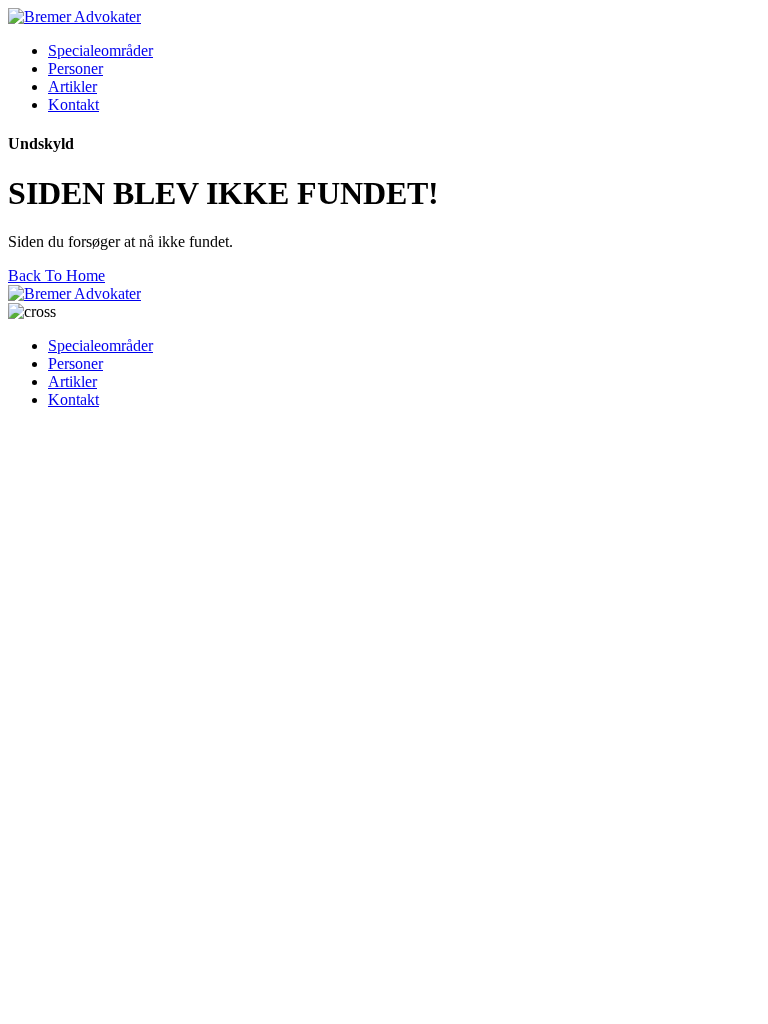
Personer (75, 68)
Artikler (72, 86)
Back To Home (56, 275)
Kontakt (73, 104)
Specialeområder (100, 50)
